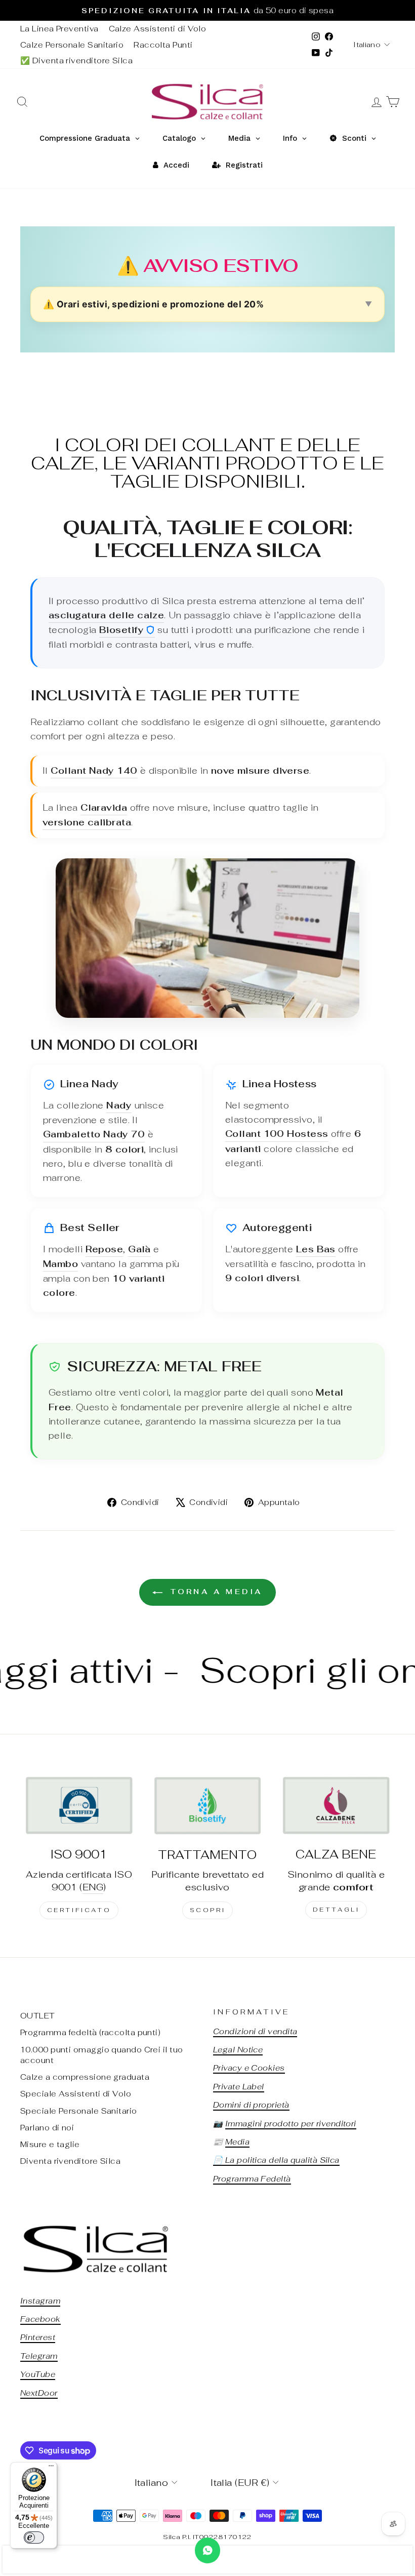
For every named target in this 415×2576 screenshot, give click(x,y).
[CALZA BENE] (336, 1805)
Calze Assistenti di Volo (158, 29)
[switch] (34, 2538)
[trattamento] (207, 1805)
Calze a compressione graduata (85, 2077)
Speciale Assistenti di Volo (76, 2094)
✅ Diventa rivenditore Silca (76, 61)
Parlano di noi (47, 2128)
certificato (79, 1910)
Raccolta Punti (163, 45)
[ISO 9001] (79, 1805)
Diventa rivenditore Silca (70, 2161)
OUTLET (38, 2016)
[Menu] (51, 2468)
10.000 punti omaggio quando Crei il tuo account (102, 2055)
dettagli (336, 1910)
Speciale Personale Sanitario (79, 2111)
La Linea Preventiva (59, 29)
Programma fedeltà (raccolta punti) (90, 2032)
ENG (93, 1887)
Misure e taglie (50, 2144)
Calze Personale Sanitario (72, 45)
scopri (208, 1910)
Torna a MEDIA (215, 1592)
